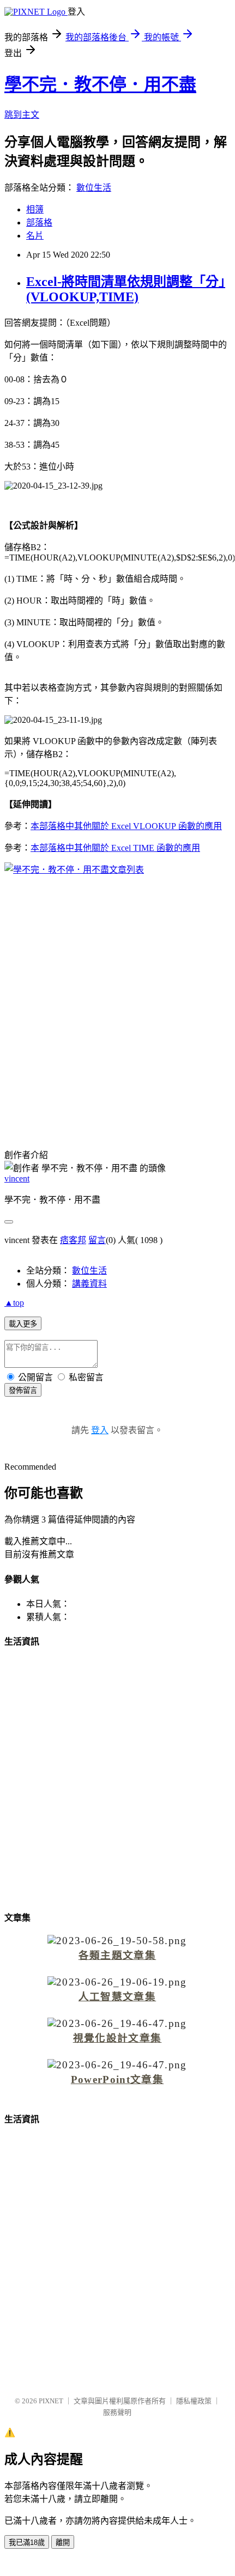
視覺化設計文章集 (117, 2038)
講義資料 (89, 1284)
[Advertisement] (117, 1005)
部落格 (39, 223)
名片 (35, 236)
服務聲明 (117, 2412)
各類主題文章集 (117, 1955)
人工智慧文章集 (117, 1997)
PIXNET (51, 2401)
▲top (14, 1303)
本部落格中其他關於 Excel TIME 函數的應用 (115, 848)
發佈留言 (23, 1390)
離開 (63, 2542)
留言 (97, 1240)
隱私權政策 (194, 2401)
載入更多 (23, 1324)
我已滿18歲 (27, 2542)
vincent (17, 1179)
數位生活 (94, 188)
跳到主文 (22, 115)
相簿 (35, 209)
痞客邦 (73, 1240)
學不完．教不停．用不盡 (100, 84)
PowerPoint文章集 (117, 2079)
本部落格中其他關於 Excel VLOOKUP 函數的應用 (126, 826)
